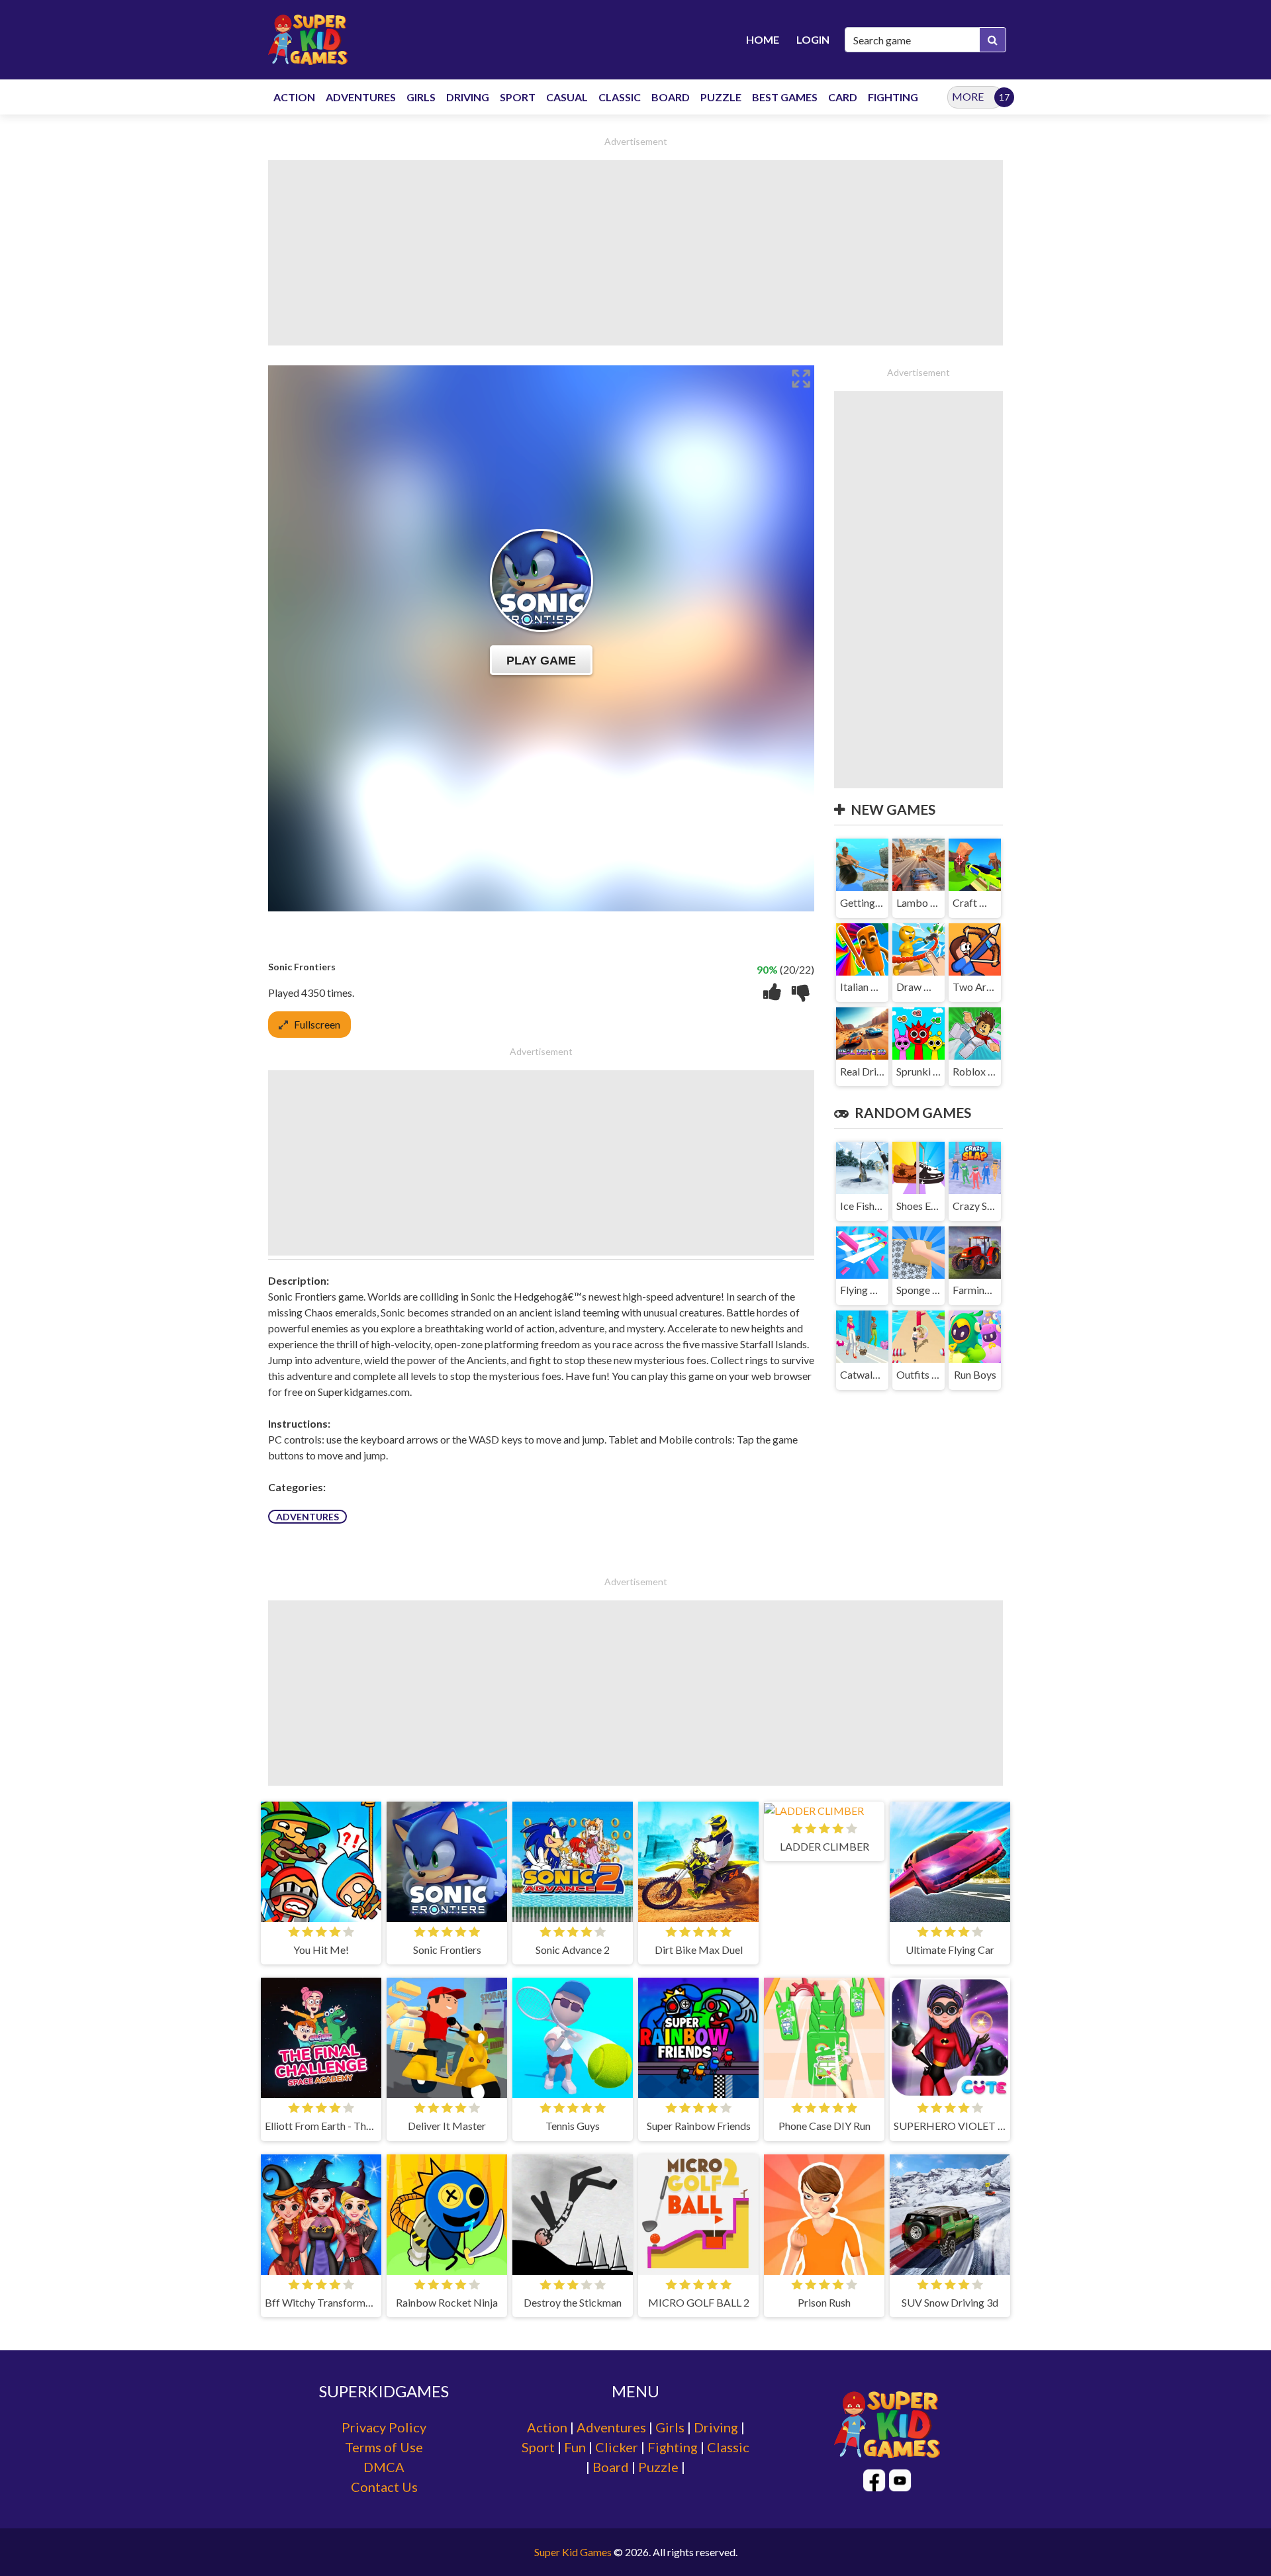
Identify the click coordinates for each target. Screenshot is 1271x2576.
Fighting (673, 2447)
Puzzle (658, 2467)
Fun (575, 2447)
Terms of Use (384, 2447)
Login (813, 39)
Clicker (617, 2447)
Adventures (307, 1517)
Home (763, 39)
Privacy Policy (384, 2427)
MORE (968, 96)
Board (611, 2467)
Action (547, 2427)
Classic (728, 2447)
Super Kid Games (573, 2552)
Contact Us (384, 2487)
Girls (670, 2427)
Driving (716, 2427)
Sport (538, 2447)
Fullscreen (317, 1024)
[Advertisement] (635, 253)
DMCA (384, 2467)
